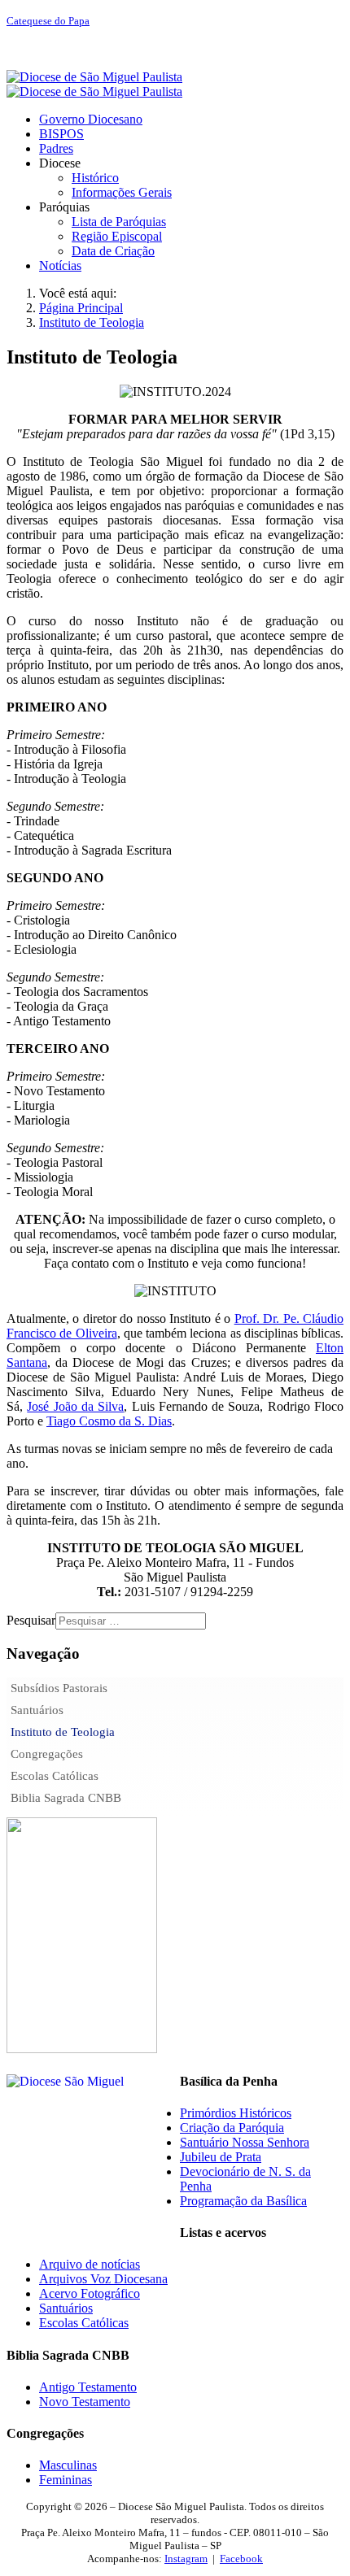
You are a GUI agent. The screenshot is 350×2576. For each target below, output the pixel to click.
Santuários (37, 1710)
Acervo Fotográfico (90, 2293)
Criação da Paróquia (232, 2128)
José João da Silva (75, 1406)
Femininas (66, 2480)
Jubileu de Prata (221, 2157)
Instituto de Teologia (63, 1732)
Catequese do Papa (48, 21)
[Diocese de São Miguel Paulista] (94, 84)
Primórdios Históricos (236, 2113)
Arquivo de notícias (90, 2264)
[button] (60, 163)
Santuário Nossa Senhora (245, 2142)
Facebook (241, 2559)
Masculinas (68, 2465)
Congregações (47, 1754)
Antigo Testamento (88, 2387)
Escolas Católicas (55, 1776)
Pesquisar (31, 1620)
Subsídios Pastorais (59, 1688)
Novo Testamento (85, 2402)
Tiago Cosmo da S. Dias (109, 1421)
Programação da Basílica (243, 2201)
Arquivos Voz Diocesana (103, 2279)
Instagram (186, 2559)
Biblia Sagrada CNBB (66, 1798)
